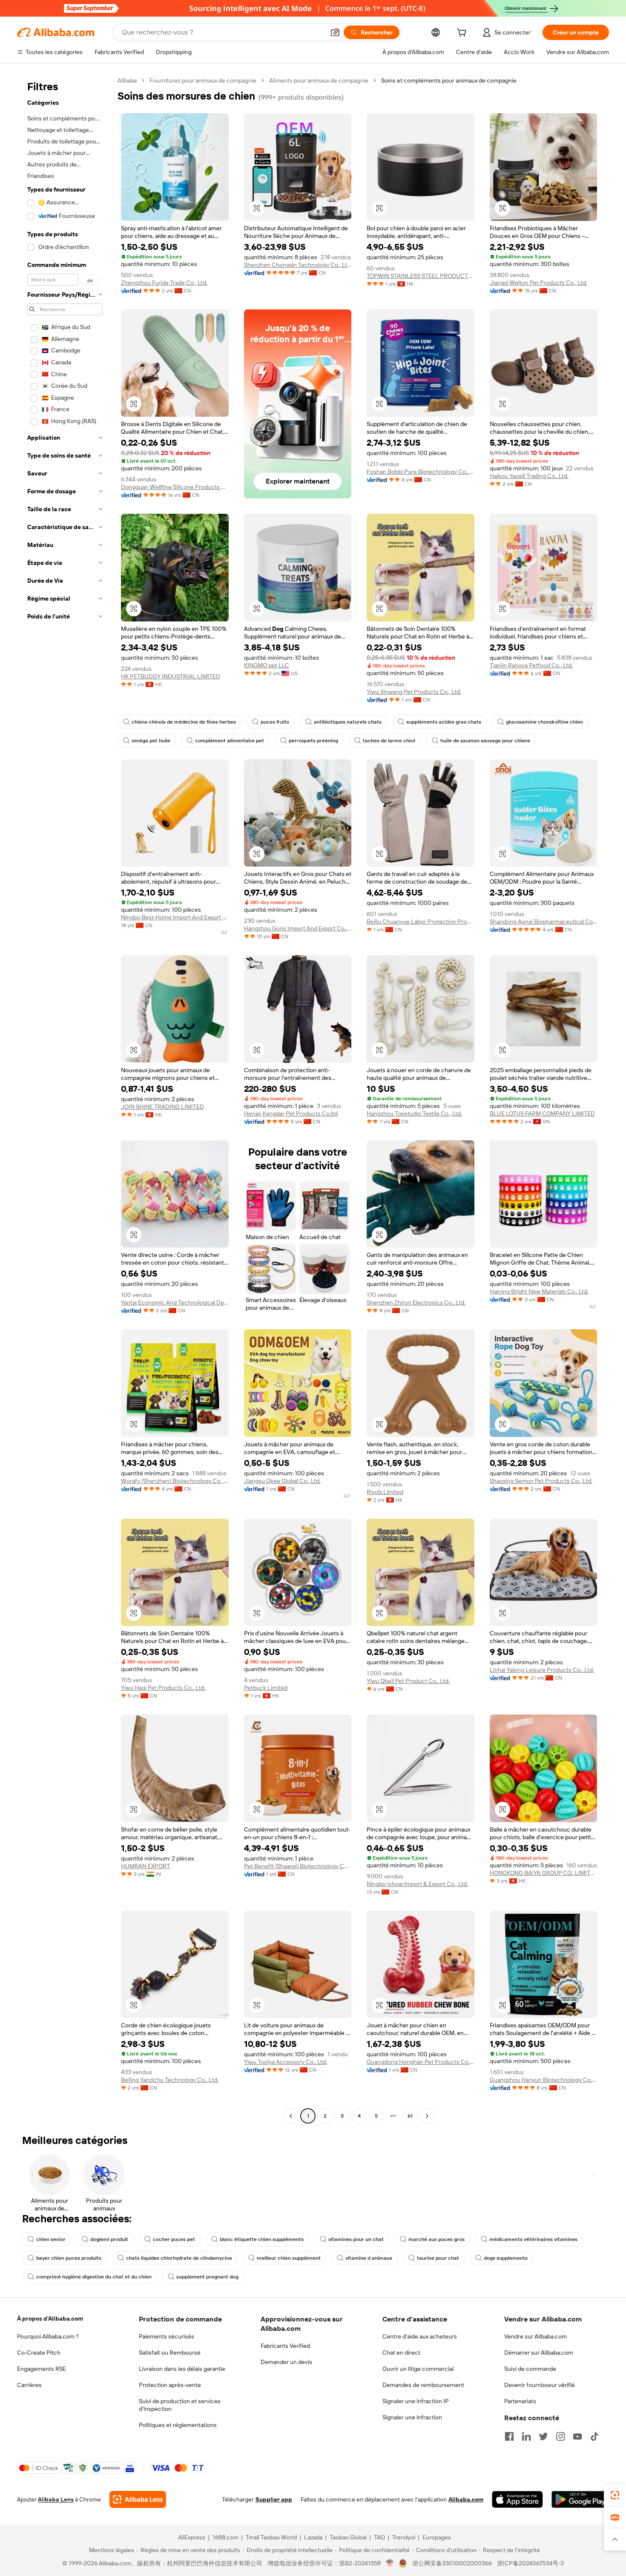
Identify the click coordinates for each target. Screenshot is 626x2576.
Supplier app (274, 2499)
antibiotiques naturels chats (348, 722)
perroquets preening (313, 741)
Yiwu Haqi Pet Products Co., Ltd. (163, 1688)
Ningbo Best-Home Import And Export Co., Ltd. (175, 917)
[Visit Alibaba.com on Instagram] (560, 2436)
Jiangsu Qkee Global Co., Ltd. (282, 1481)
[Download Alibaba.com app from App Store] (517, 2499)
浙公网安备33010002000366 (452, 2563)
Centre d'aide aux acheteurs (420, 2336)
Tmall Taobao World (271, 2537)
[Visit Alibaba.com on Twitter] (543, 2436)
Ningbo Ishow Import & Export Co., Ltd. (417, 1884)
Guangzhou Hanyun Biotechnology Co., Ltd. (544, 2080)
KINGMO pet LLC (267, 665)
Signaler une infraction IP (416, 2401)
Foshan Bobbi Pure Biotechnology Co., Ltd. (421, 472)
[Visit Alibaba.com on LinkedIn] (526, 2436)
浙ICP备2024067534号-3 (530, 2563)
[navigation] (65, 1099)
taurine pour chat (438, 2258)
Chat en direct (401, 2353)
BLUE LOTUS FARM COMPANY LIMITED (542, 1113)
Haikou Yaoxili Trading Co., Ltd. (529, 476)
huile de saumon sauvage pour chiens (485, 741)
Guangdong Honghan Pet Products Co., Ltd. (421, 2062)
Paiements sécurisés (167, 2336)
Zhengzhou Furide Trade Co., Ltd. (164, 283)
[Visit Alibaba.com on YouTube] (577, 2436)
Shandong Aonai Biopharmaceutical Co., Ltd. (544, 922)
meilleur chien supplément (289, 2258)
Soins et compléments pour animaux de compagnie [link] (449, 80)
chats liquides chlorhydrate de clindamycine (179, 2258)
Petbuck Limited (266, 1688)
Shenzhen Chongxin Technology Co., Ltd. (298, 265)
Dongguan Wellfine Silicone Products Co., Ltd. (175, 487)
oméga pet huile (151, 741)
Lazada (313, 2537)
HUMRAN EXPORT (145, 1866)
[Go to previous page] (291, 2116)
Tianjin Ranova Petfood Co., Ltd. (531, 665)
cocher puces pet (174, 2239)
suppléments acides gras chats (444, 722)
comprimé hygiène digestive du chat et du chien (94, 2277)
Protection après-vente (170, 2385)
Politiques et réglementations (178, 2425)
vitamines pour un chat (356, 2239)
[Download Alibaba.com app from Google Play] (580, 2499)
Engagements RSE (42, 2369)
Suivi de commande (530, 2369)
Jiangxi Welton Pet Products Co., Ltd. (538, 283)
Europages (437, 2537)
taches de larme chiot (389, 741)
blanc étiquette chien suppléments (262, 2239)
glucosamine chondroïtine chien (544, 722)
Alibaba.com (466, 2499)
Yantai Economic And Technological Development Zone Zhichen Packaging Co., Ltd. (175, 1302)
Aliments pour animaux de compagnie (319, 80)
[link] (615, 2495)
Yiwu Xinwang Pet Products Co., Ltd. (414, 692)
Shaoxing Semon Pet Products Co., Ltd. (541, 1481)
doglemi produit (109, 2239)
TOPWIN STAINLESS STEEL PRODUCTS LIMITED (421, 276)
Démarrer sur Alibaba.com (539, 2353)
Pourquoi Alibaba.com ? (48, 2336)
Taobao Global (348, 2537)
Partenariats (520, 2401)
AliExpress (192, 2537)
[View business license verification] (390, 2563)
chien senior (51, 2239)
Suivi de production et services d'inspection (180, 2405)
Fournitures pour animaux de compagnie (203, 80)
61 (410, 2116)
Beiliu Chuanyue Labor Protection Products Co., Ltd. (421, 922)
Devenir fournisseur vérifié (540, 2385)
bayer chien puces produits (69, 2258)
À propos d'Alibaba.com (50, 2318)
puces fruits (275, 722)
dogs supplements (506, 2258)
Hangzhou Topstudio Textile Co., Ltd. (414, 1113)
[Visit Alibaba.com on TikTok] (594, 2436)
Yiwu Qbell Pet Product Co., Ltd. (408, 1681)
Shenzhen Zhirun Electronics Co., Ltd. (416, 1302)
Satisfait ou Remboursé (170, 2353)
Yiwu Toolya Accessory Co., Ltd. (286, 2062)
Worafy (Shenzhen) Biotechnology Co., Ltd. (175, 1481)
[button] (335, 32)
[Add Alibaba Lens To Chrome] (138, 2499)
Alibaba (127, 80)
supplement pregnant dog (207, 2277)
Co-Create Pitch (39, 2353)
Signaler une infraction (412, 2417)
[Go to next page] (427, 2116)
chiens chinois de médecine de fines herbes (184, 722)
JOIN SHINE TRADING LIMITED (162, 1107)
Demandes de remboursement (423, 2385)
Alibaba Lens (56, 2499)
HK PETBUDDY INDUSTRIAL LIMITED (171, 676)
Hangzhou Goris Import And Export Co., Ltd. (298, 928)
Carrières (29, 2385)
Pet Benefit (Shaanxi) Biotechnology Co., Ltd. (298, 1866)
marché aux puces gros (436, 2239)
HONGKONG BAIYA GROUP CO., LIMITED (544, 1873)
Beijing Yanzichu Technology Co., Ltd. (170, 2080)
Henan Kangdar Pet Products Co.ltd (291, 1113)
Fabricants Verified (285, 2346)
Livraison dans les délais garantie (182, 2369)
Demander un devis (286, 2362)
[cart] (463, 34)
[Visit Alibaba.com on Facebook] (509, 2436)
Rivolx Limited (385, 1492)
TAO (379, 2537)
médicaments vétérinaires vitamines (533, 2239)
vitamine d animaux (369, 2258)
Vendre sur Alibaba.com (536, 2336)
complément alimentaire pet (230, 741)
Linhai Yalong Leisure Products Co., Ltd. (542, 1670)
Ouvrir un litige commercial (418, 2369)
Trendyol (404, 2537)
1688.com (225, 2537)
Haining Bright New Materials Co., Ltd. (539, 1291)
